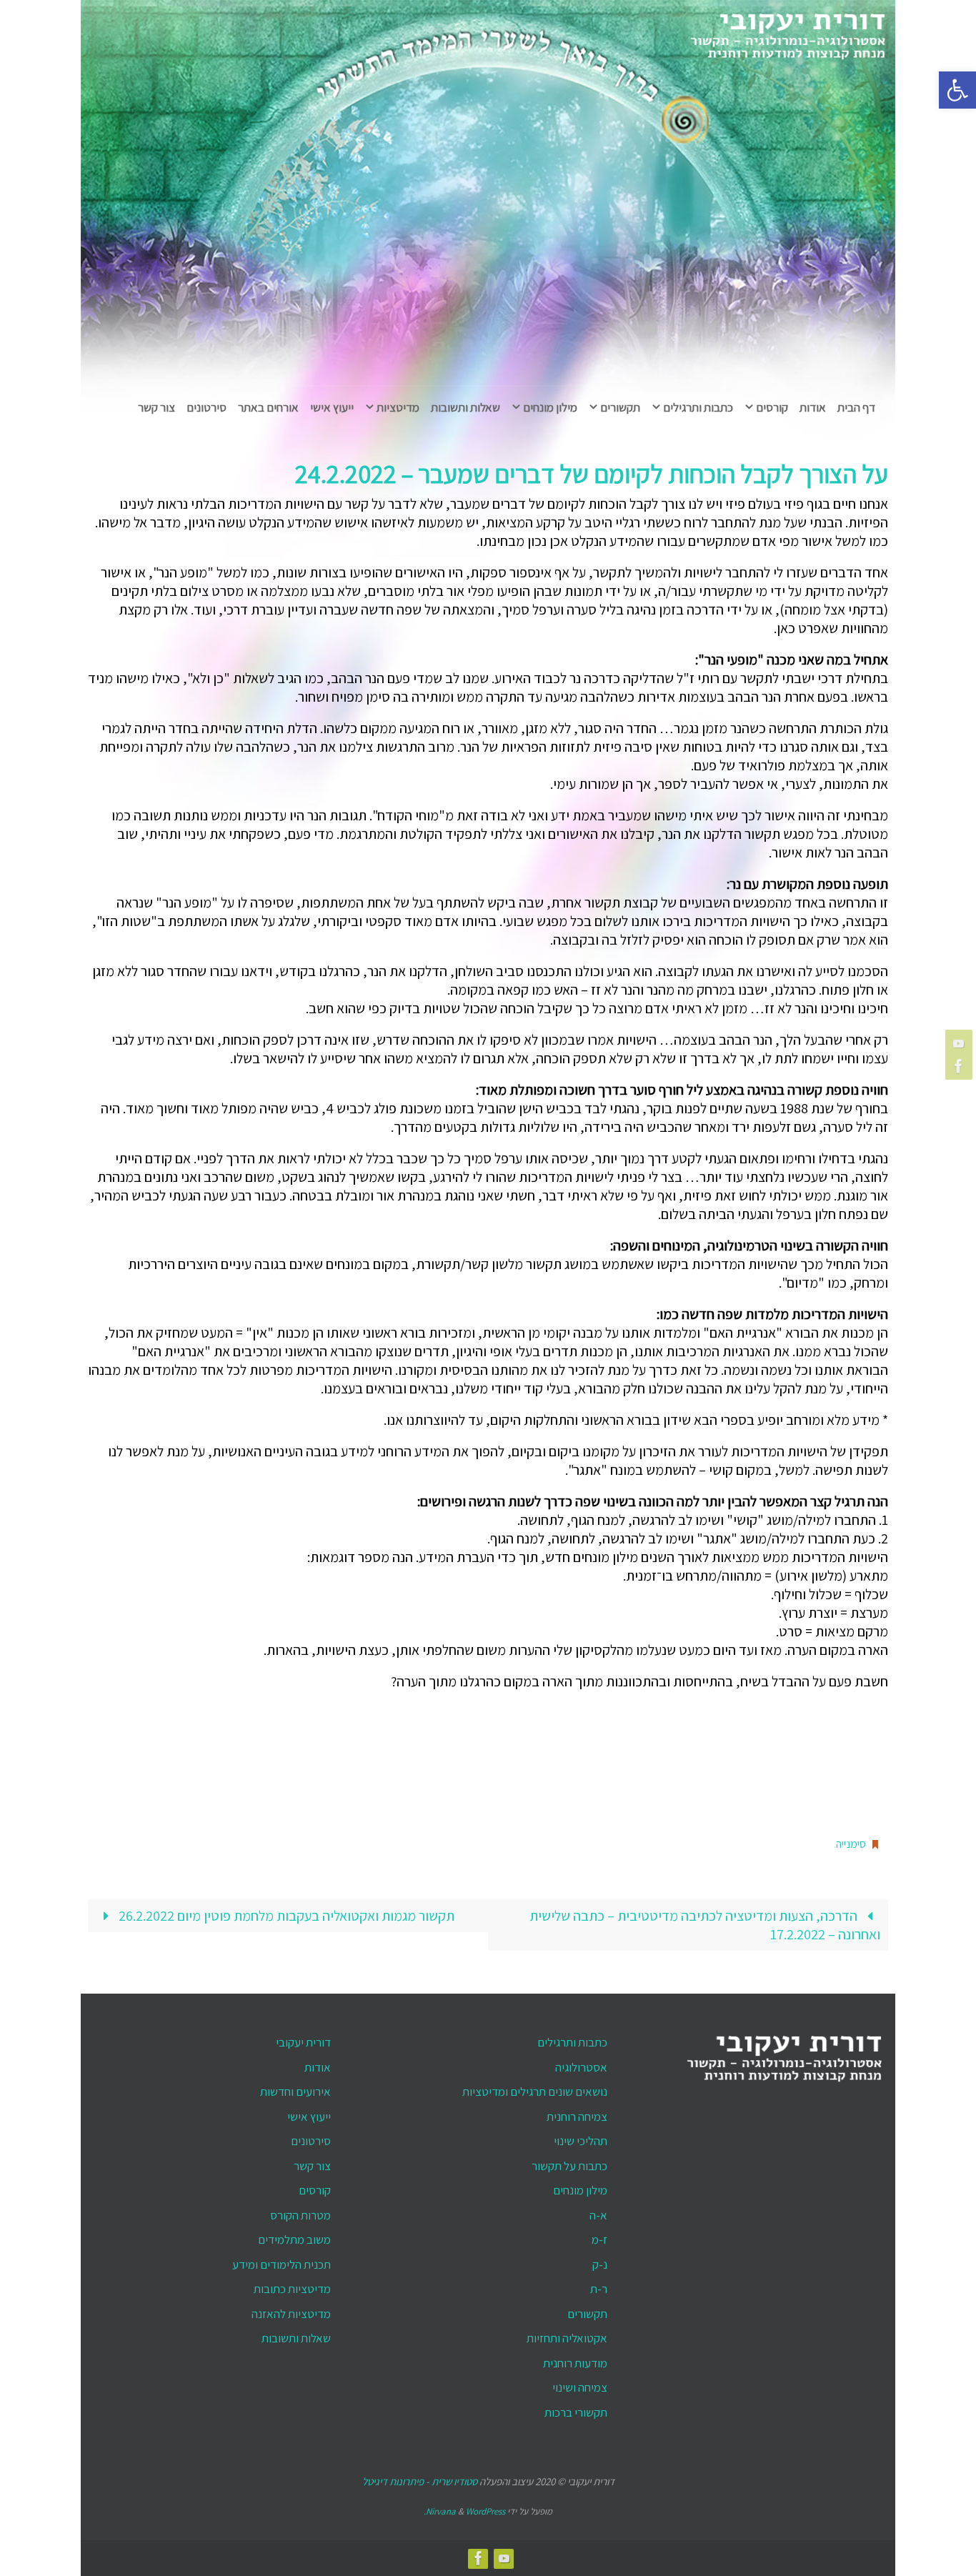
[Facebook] (961, 1066)
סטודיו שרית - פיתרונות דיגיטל (420, 2481)
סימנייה (851, 1844)
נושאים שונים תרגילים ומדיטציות (535, 2092)
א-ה (598, 2215)
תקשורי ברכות (576, 2412)
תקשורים (587, 2314)
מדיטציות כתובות (292, 2289)
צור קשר (312, 2166)
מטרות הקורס (300, 2215)
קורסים (315, 2190)
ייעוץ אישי (309, 2117)
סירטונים (311, 2141)
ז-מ (599, 2239)
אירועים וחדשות (295, 2092)
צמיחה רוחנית (577, 2117)
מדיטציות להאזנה (291, 2314)
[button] (957, 90)
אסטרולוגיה (581, 2067)
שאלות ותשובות (296, 2338)
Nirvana (441, 2511)
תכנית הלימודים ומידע (282, 2264)
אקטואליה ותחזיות (567, 2338)
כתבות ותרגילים (572, 2042)
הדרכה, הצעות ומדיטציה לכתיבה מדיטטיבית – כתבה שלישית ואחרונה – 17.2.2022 (705, 1925)
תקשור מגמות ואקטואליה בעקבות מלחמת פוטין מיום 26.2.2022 (285, 1916)
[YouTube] (961, 1043)
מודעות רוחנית (575, 2363)
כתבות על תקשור (569, 2166)
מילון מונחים (580, 2190)
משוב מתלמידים (294, 2239)
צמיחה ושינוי (580, 2387)
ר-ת (599, 2289)
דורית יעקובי (303, 2042)
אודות (318, 2067)
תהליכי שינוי (581, 2141)
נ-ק (600, 2264)
